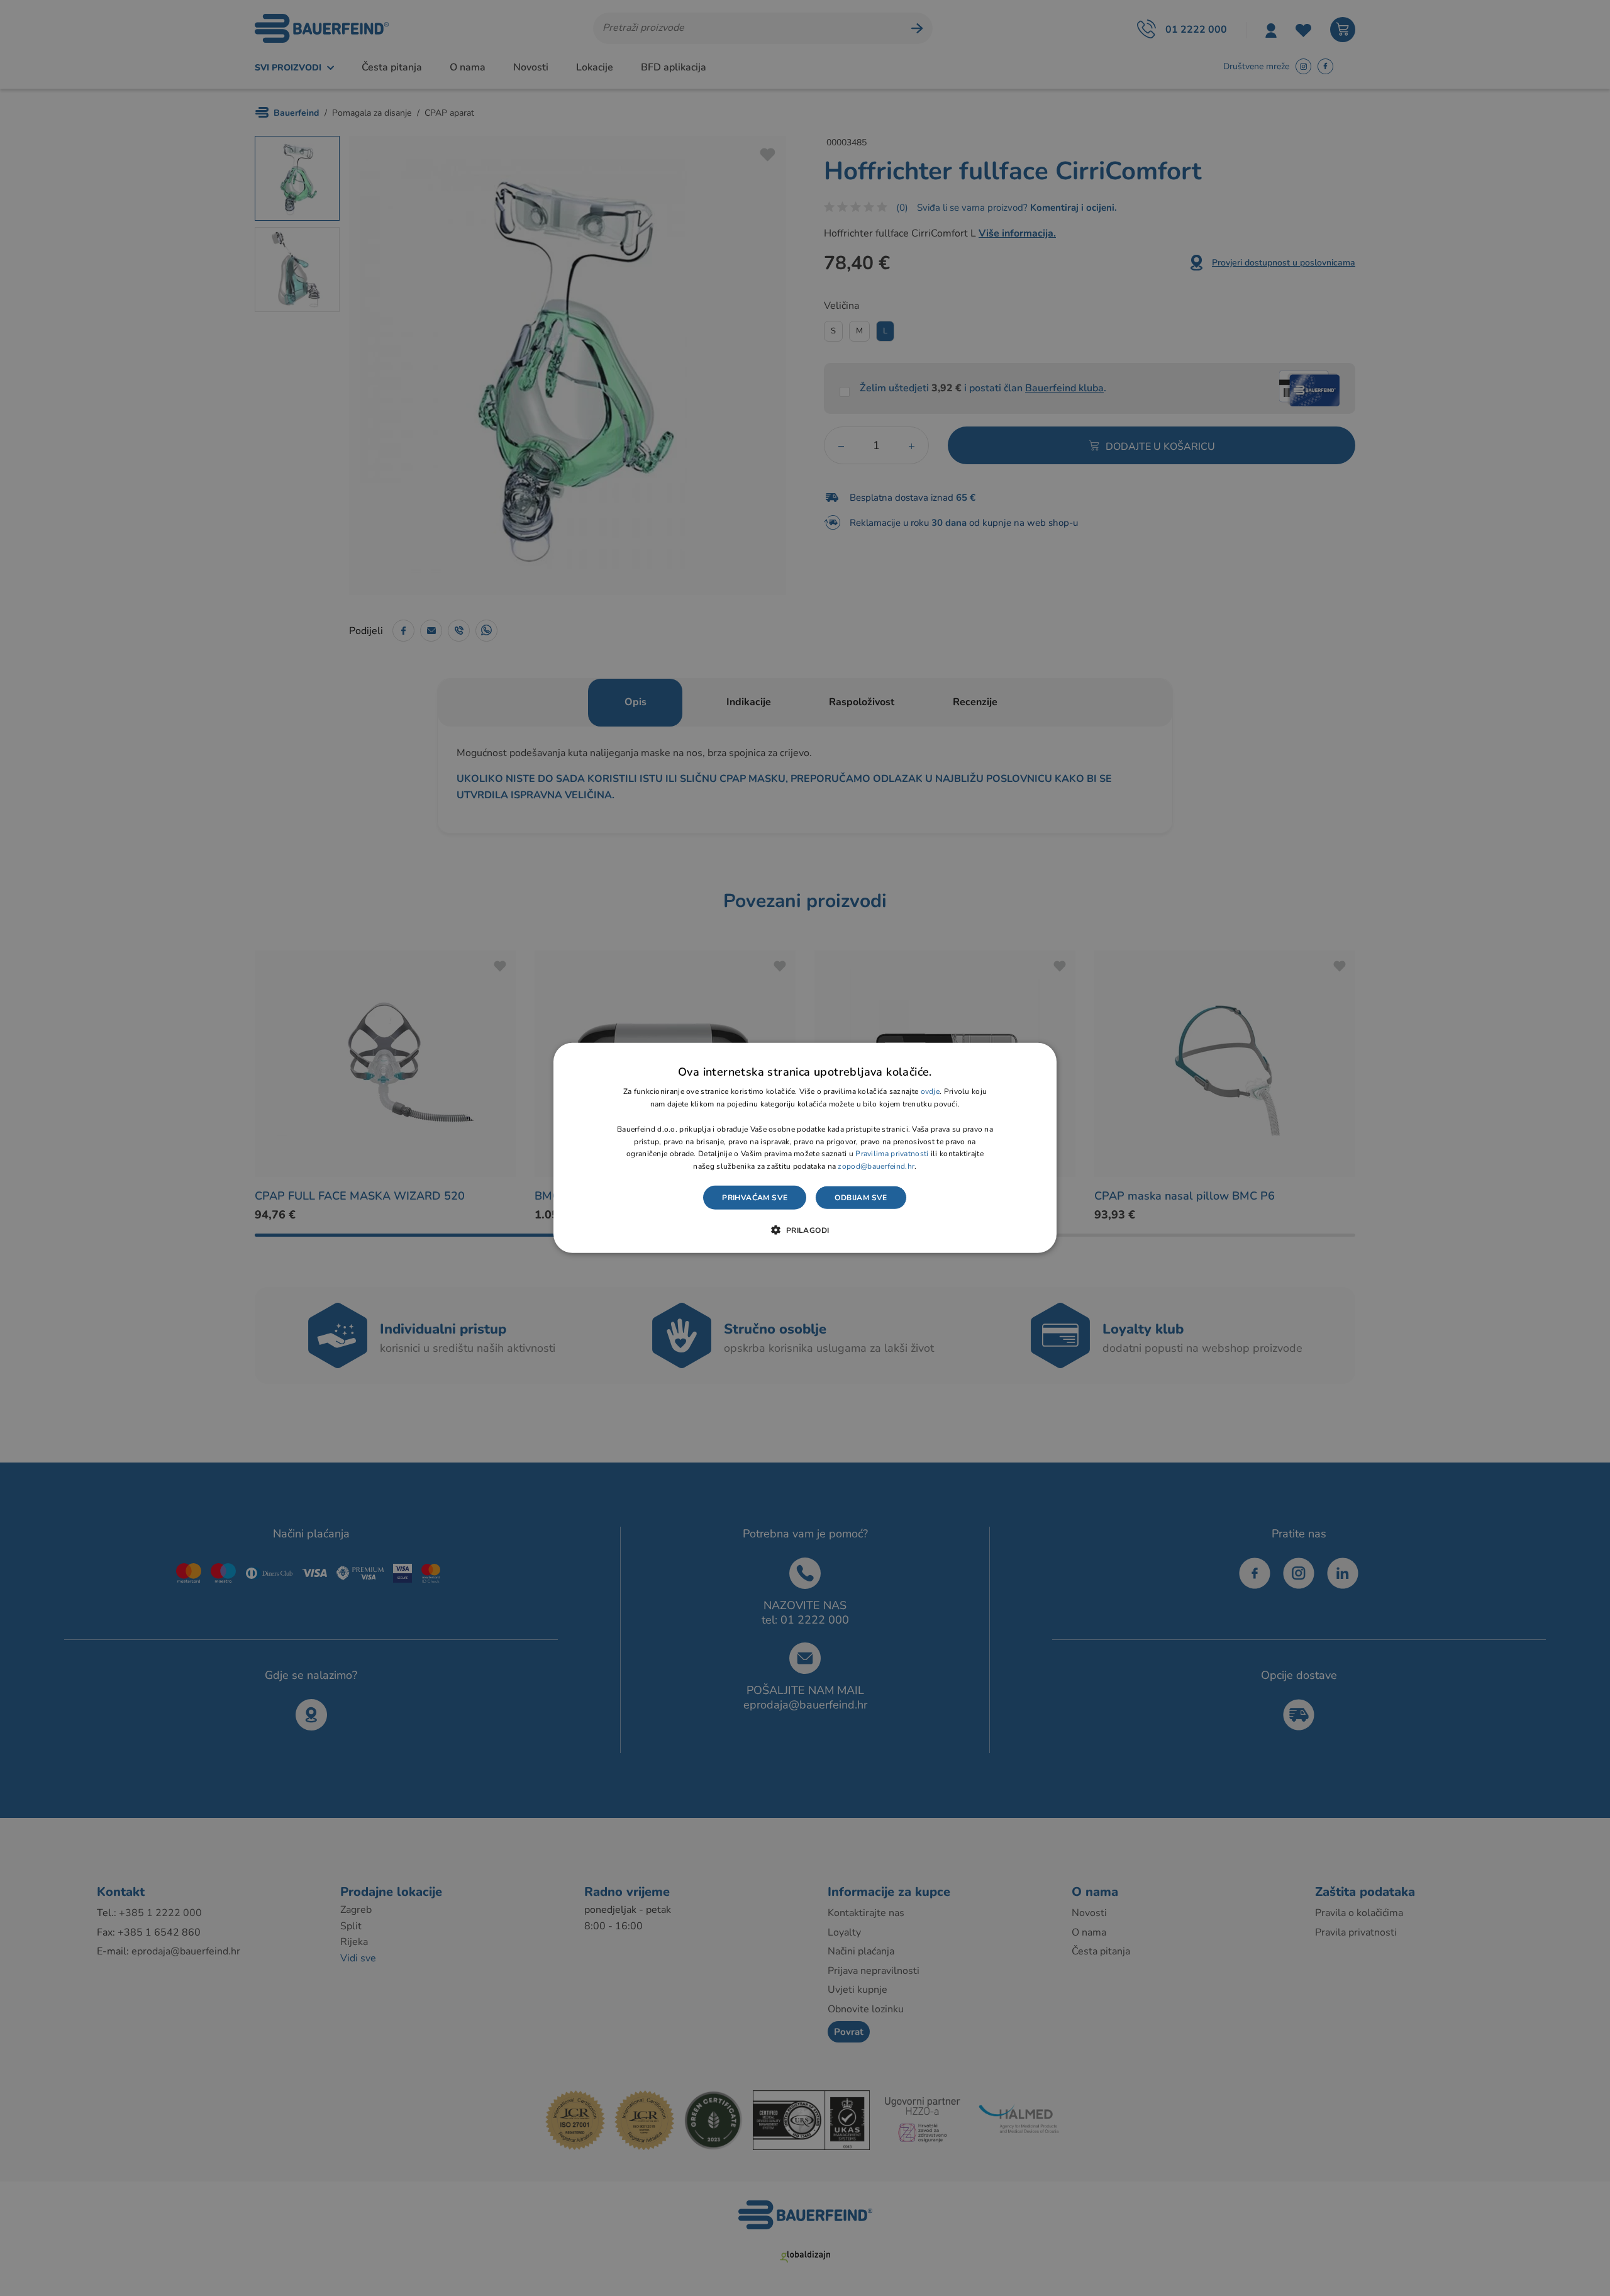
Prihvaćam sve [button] (755, 1198)
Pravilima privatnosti (892, 1154)
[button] (805, 1230)
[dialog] (805, 1148)
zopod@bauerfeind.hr (876, 1166)
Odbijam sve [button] (861, 1198)
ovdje (930, 1091)
